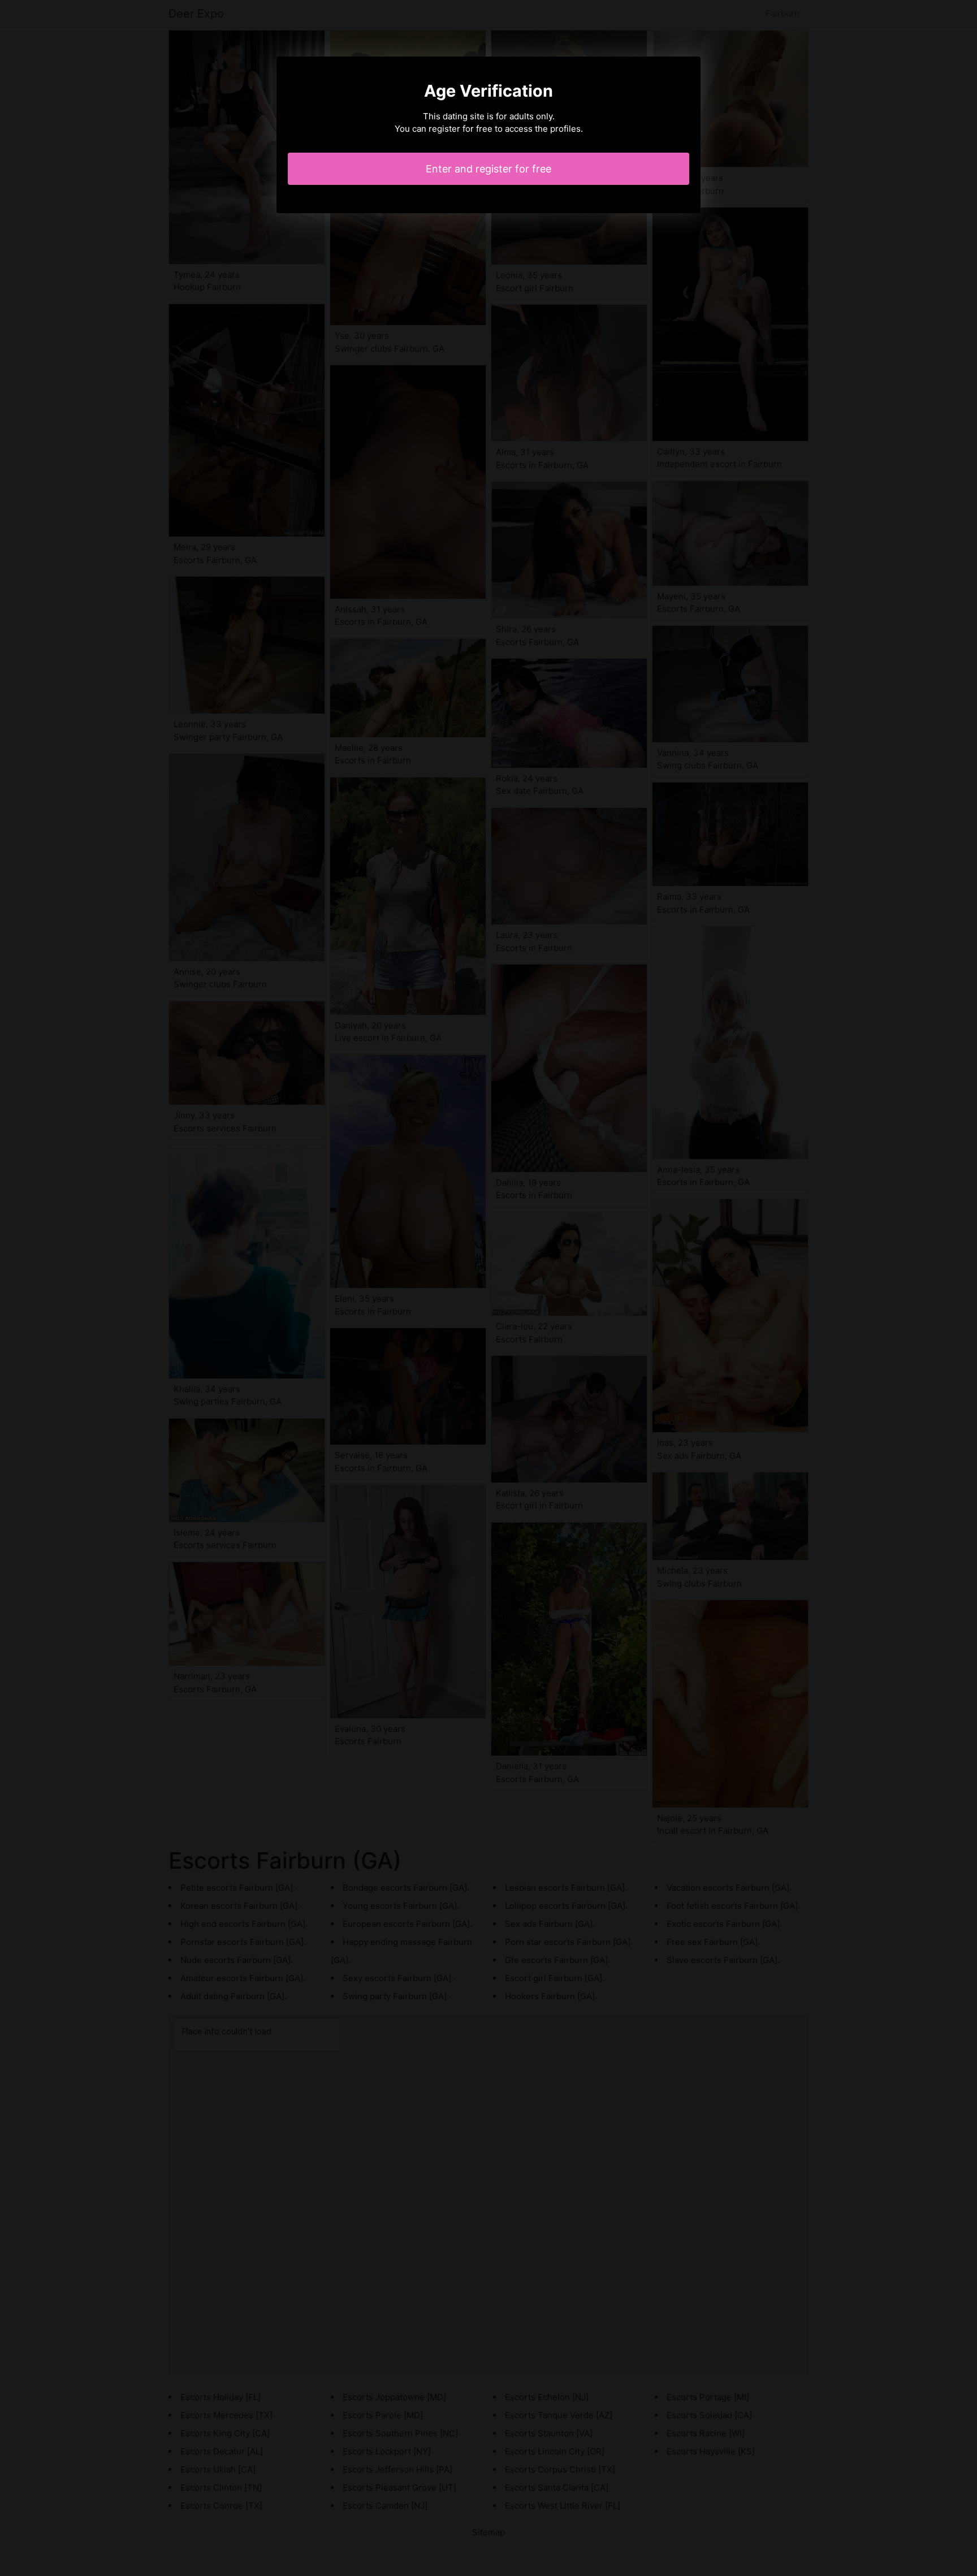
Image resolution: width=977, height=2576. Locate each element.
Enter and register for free (488, 169)
